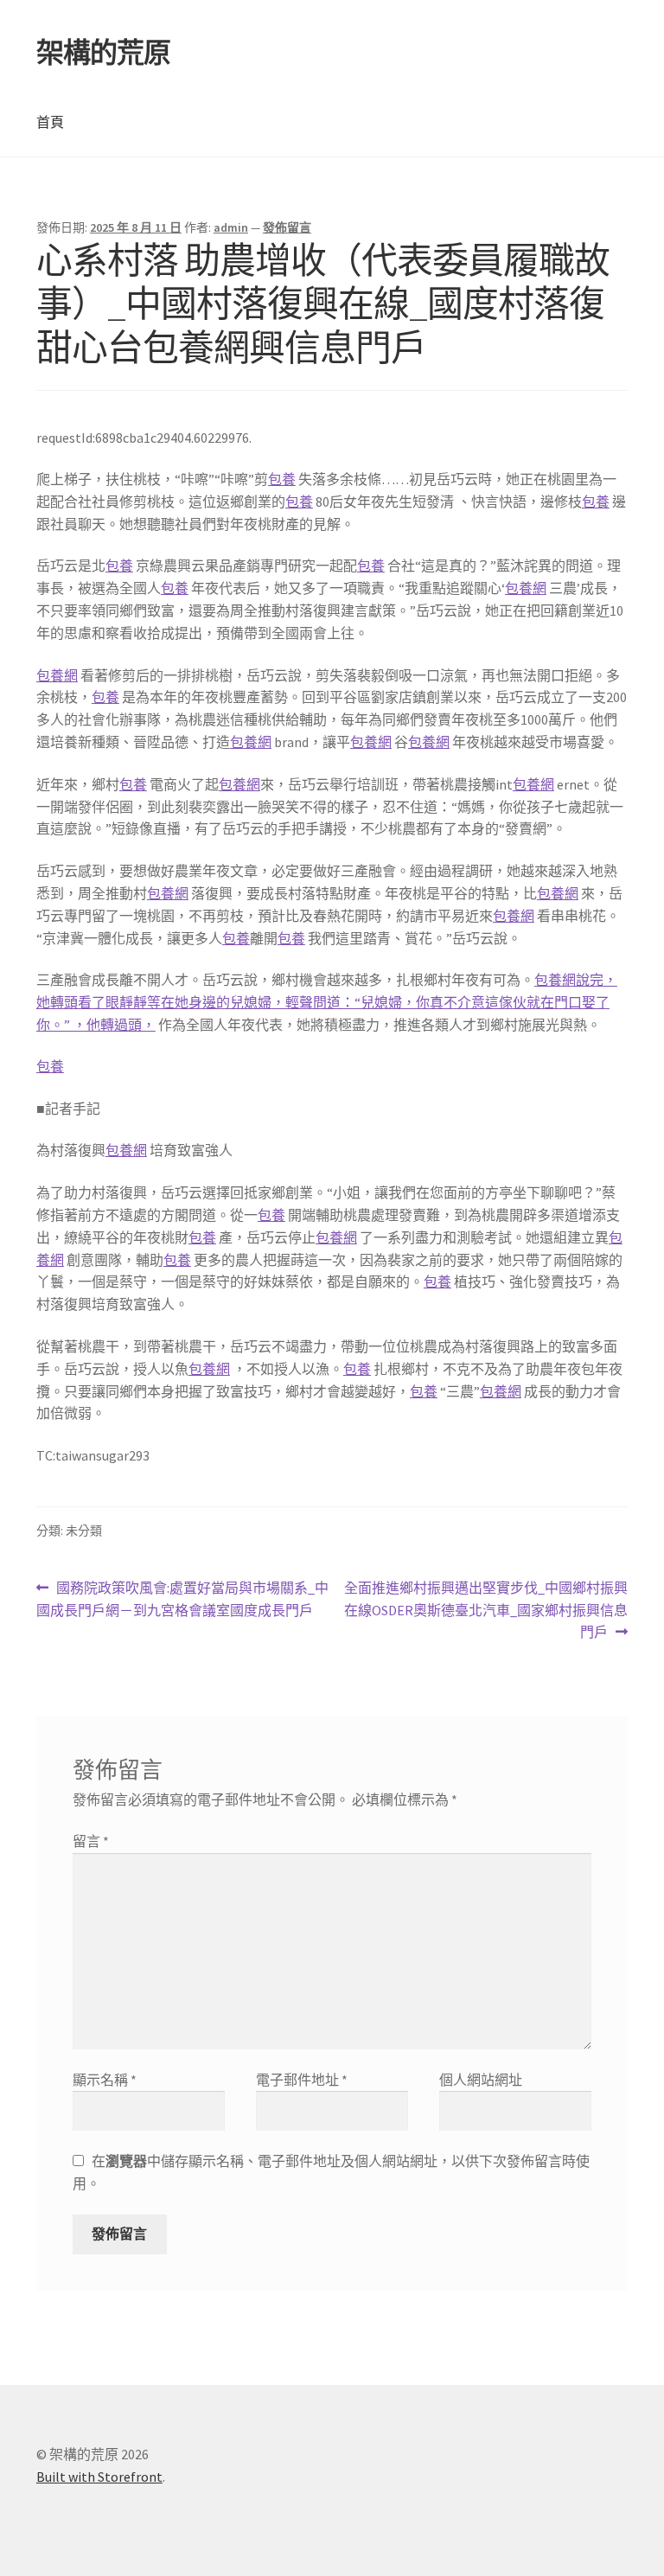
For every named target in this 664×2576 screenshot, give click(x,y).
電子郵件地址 (302, 2080)
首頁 (50, 122)
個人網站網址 (481, 2080)
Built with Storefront (99, 2477)
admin (231, 227)
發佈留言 (287, 227)
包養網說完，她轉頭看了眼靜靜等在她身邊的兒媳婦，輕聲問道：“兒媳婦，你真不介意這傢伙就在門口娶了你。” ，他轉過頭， (327, 1002)
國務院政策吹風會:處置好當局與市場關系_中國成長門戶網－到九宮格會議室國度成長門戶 (182, 1600)
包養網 (526, 588)
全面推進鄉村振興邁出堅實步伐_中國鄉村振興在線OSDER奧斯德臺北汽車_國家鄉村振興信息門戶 (485, 1611)
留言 (91, 1841)
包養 (282, 479)
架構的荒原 (103, 53)
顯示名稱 (105, 2080)
